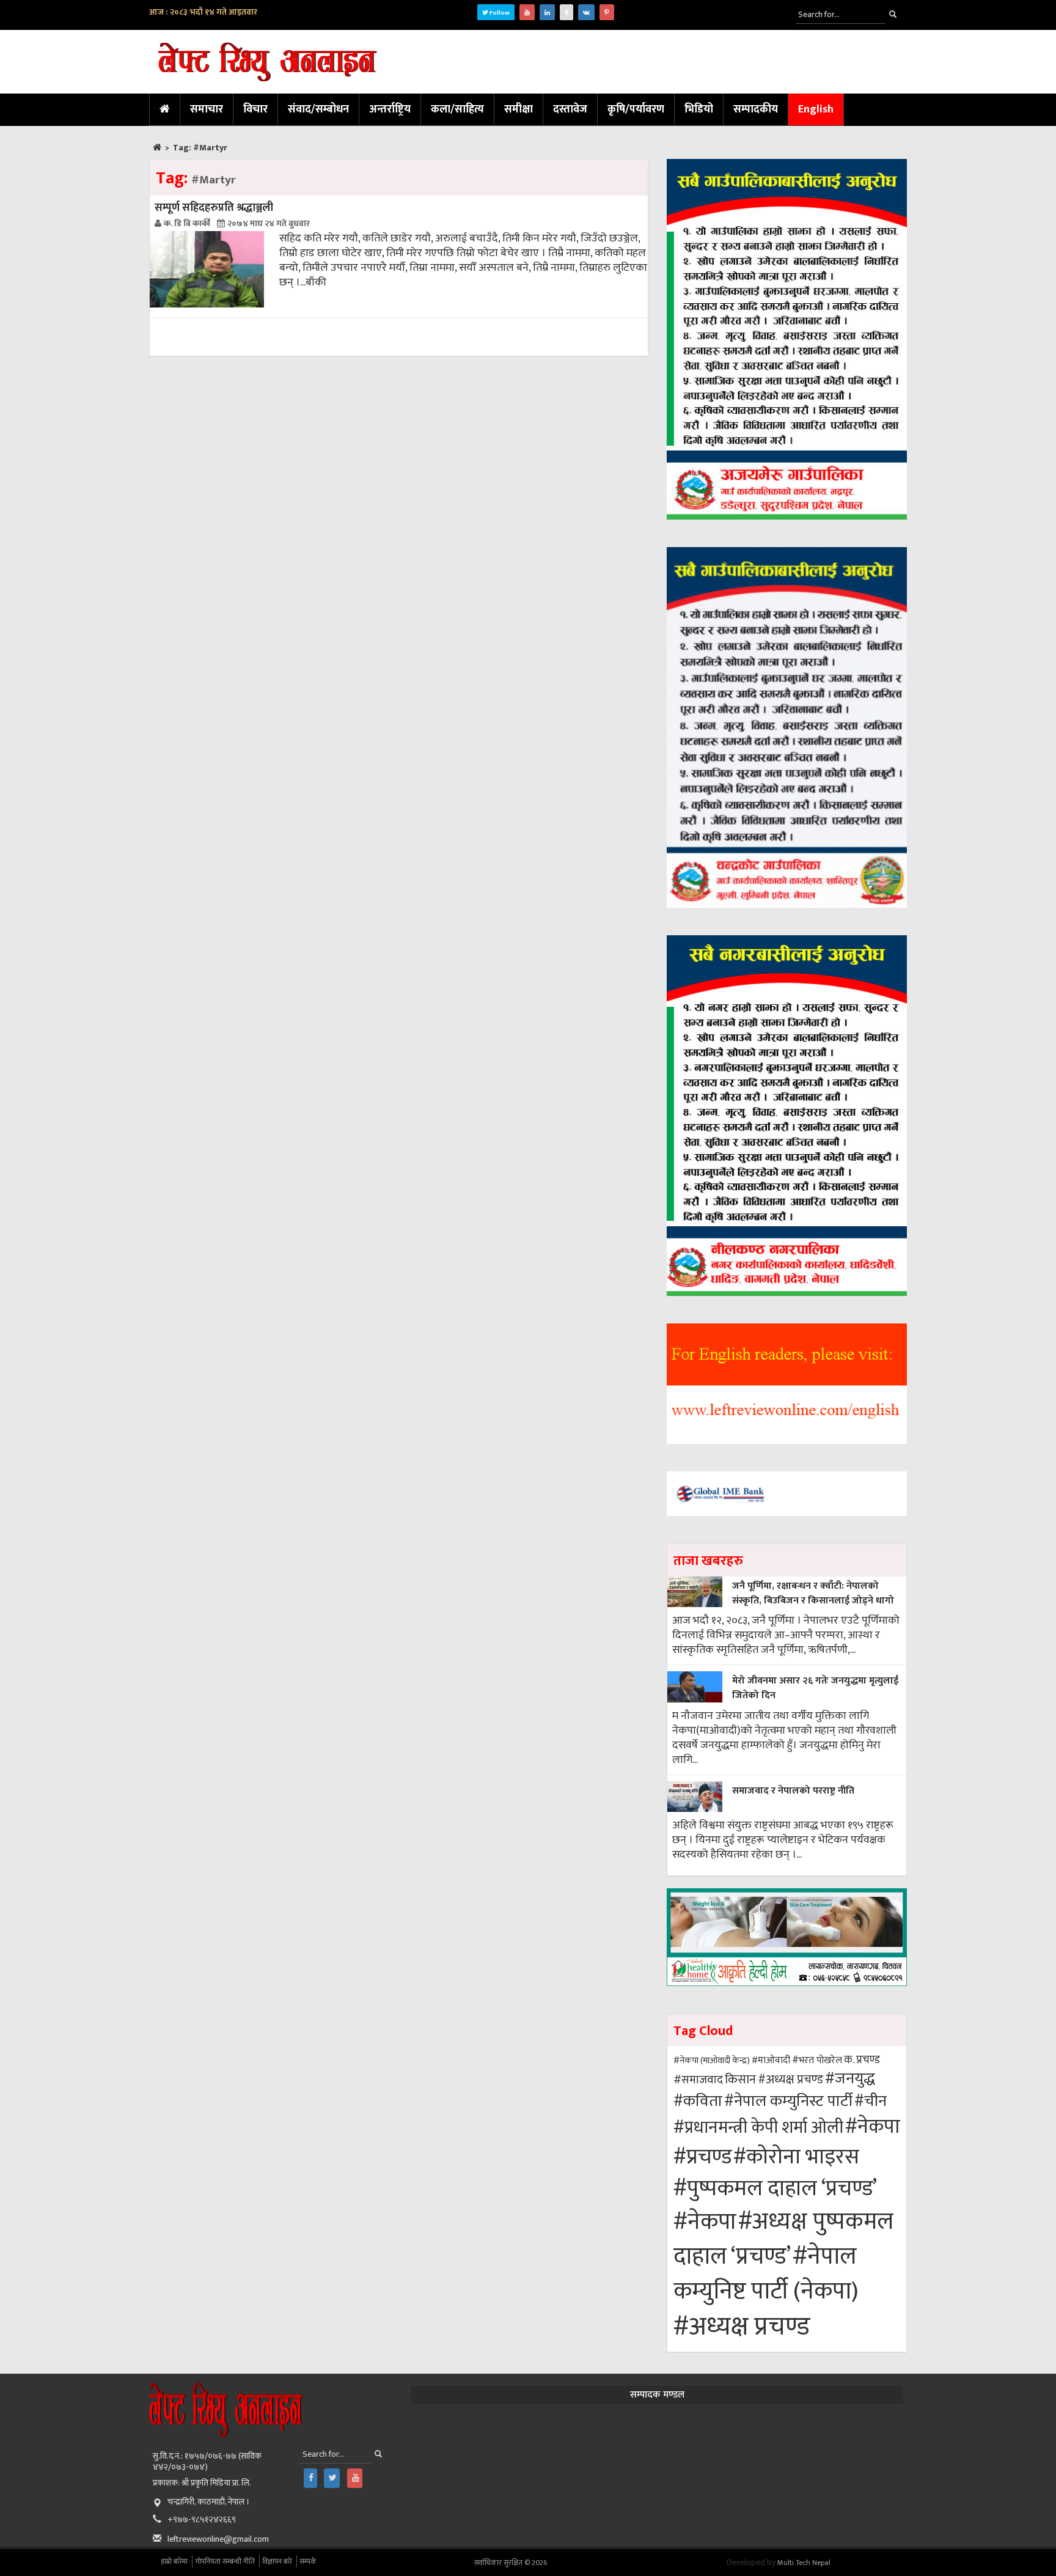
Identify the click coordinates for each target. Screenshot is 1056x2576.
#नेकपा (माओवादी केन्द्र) (712, 2060)
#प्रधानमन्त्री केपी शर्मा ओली (758, 2128)
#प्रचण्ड (702, 2157)
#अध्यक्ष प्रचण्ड (790, 2080)
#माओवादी (771, 2060)
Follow (499, 13)
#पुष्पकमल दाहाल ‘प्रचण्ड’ (775, 2189)
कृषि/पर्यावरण (636, 109)
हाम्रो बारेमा (174, 2561)
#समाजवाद (698, 2080)
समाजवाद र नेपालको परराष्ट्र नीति (793, 1791)
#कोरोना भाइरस (796, 2157)
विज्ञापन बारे (277, 2561)
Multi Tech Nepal (804, 2563)
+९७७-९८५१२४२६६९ (202, 2519)
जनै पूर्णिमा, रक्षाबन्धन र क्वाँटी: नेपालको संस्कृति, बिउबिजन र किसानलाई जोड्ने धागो (813, 1593)
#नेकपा (873, 2127)
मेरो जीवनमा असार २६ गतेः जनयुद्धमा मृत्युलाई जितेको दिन (815, 1688)
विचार (255, 109)
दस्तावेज (570, 109)
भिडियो (699, 109)
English (816, 109)
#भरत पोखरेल (817, 2060)
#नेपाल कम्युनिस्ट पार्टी (788, 2101)
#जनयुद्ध (850, 2079)
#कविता (698, 2101)
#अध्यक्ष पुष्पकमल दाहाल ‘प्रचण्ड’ (783, 2239)
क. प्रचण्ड (862, 2060)
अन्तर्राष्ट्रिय (390, 109)
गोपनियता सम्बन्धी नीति (225, 2561)
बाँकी (316, 282)
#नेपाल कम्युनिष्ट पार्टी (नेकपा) (766, 2274)
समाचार (207, 109)
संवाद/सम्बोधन (318, 109)
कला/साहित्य (457, 109)
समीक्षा (519, 109)
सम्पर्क (308, 2561)
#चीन (871, 2101)
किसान (740, 2080)
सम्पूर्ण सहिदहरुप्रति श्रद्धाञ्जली (214, 208)
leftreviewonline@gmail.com (218, 2539)
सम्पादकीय (756, 109)
